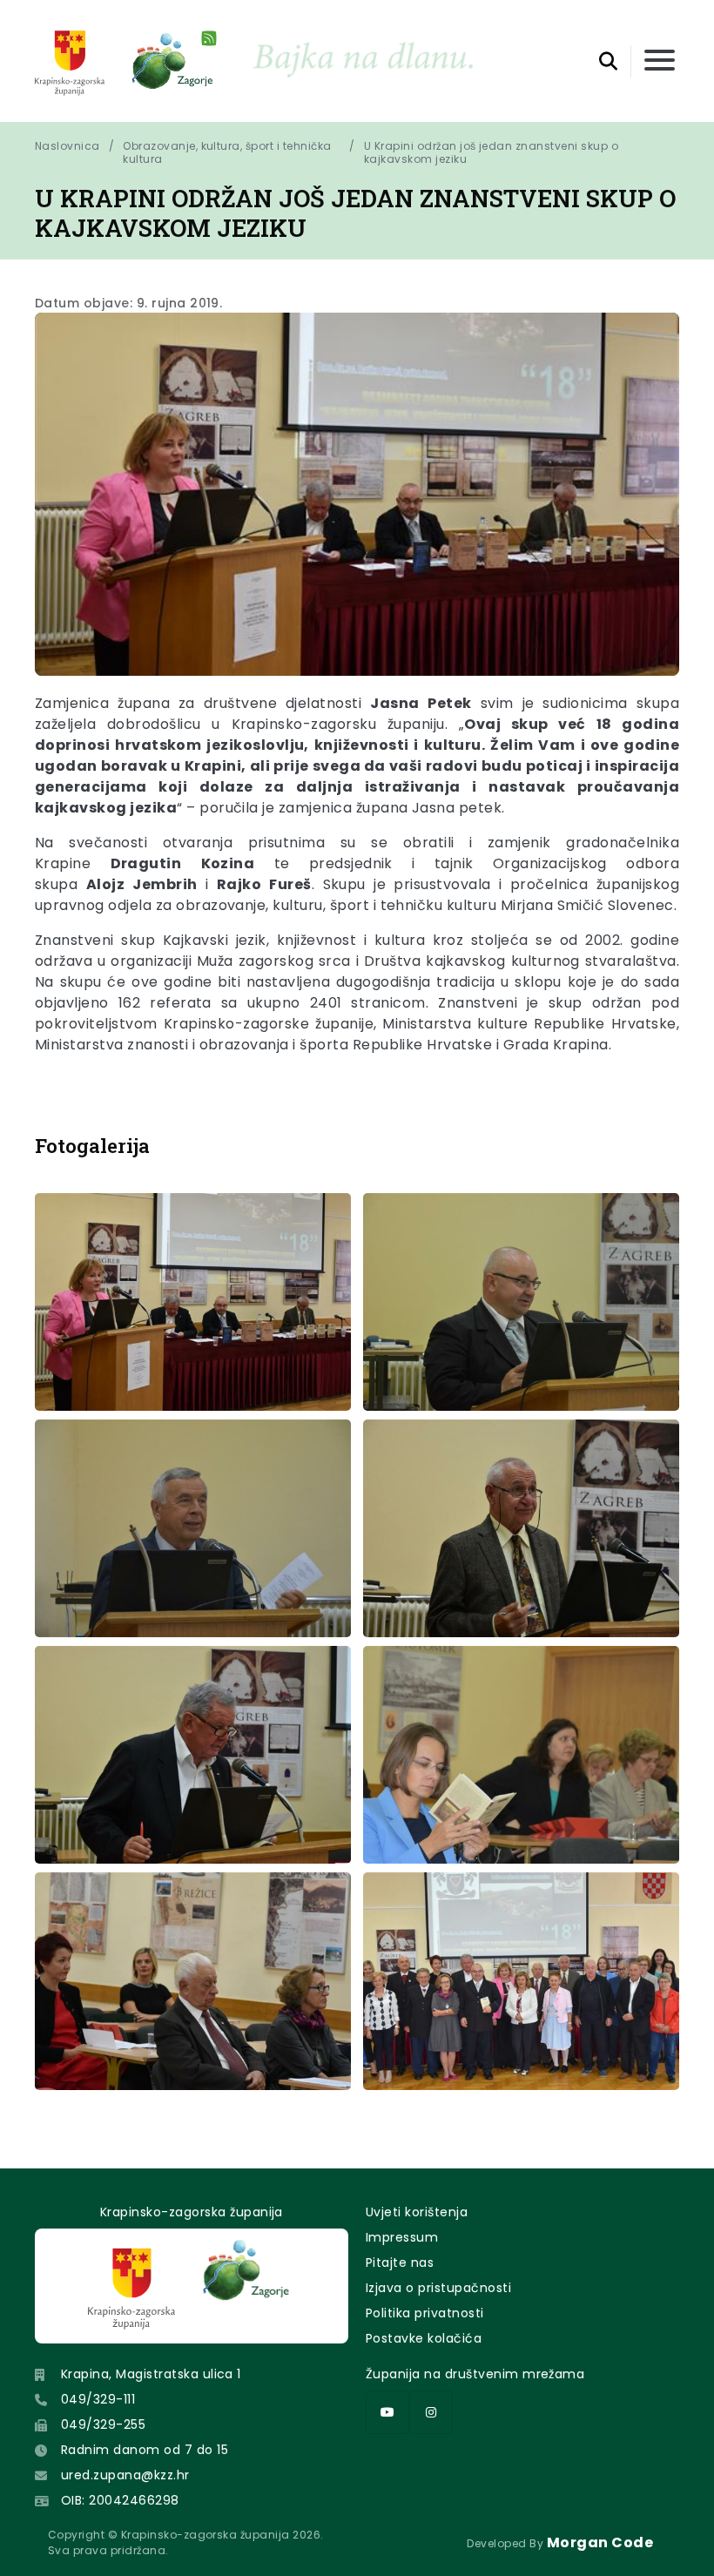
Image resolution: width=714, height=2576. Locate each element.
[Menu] (660, 61)
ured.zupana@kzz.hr (125, 2475)
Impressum (402, 2237)
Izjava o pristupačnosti (438, 2288)
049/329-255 (103, 2424)
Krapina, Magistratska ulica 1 (151, 2374)
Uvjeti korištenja (417, 2212)
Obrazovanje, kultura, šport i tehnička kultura (227, 152)
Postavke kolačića (424, 2338)
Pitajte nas (400, 2262)
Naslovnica (67, 146)
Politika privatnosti (425, 2313)
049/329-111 (98, 2399)
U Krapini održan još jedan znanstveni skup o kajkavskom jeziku (493, 152)
